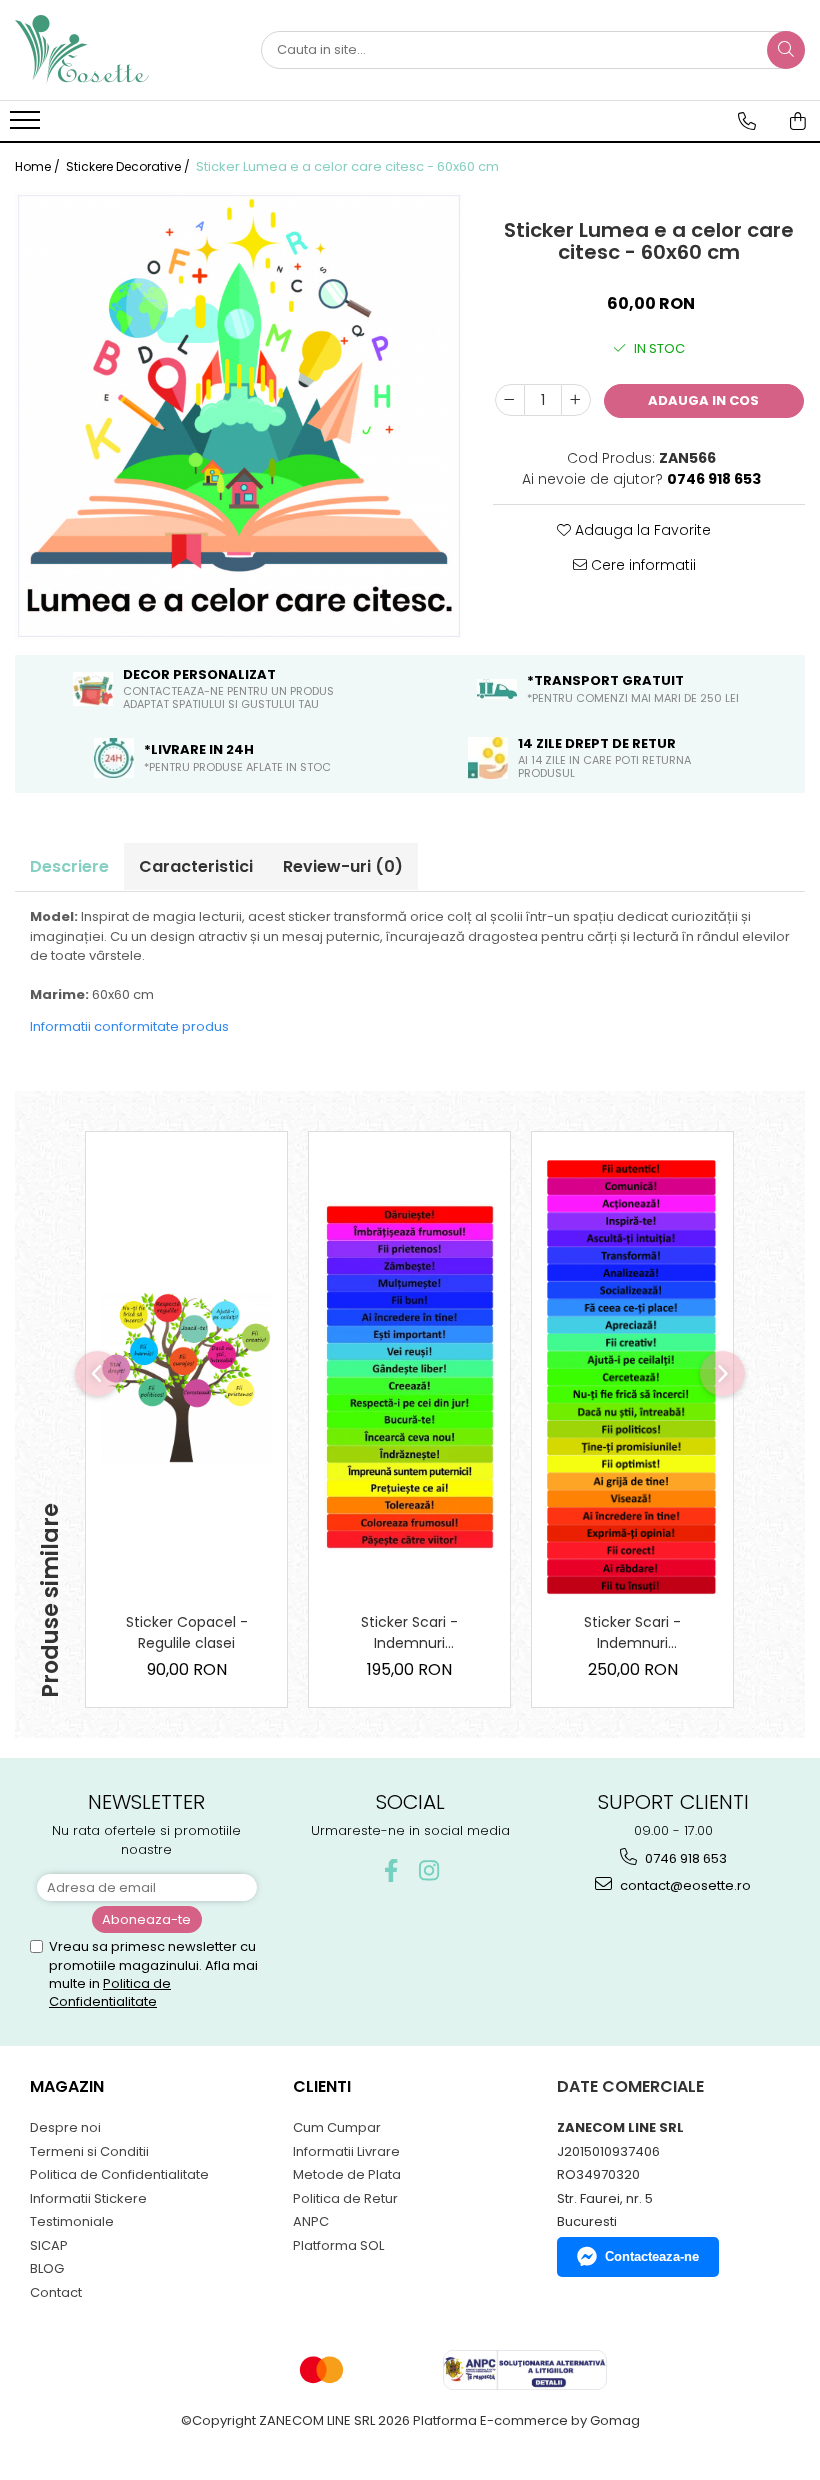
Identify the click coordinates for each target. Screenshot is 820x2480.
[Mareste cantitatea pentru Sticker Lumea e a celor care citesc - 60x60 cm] (576, 400)
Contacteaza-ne (652, 2256)
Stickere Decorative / (129, 166)
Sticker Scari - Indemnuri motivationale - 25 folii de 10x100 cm (633, 1633)
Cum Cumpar (337, 2127)
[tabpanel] (239, 416)
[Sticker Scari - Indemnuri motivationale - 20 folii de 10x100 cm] (409, 1377)
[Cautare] (786, 50)
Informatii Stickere (88, 2198)
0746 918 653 (684, 1858)
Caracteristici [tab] (196, 866)
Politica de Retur (345, 2198)
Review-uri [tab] (343, 866)
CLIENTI (322, 2086)
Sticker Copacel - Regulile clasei (187, 1632)
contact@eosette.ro (684, 1885)
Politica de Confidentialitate (110, 1992)
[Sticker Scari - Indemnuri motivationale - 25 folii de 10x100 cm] (632, 1377)
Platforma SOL (338, 2245)
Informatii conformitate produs (129, 1026)
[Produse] (27, 126)
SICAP (49, 2245)
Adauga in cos (703, 400)
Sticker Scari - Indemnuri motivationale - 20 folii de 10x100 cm (409, 1633)
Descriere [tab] (69, 866)
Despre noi (65, 2127)
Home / (39, 166)
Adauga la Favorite (641, 530)
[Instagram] (429, 1870)
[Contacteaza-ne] (747, 121)
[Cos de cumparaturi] (798, 121)
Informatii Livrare (346, 2151)
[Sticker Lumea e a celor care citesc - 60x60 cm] (239, 416)
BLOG (47, 2268)
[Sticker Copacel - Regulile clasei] (186, 1377)
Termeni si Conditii (89, 2151)
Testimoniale (72, 2221)
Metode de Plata (347, 2174)
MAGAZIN (67, 2086)
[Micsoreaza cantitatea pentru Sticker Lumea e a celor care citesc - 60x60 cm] (510, 400)
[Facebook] (391, 1870)
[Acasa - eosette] (115, 50)
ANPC (311, 2221)
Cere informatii (641, 565)
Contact (56, 2292)
